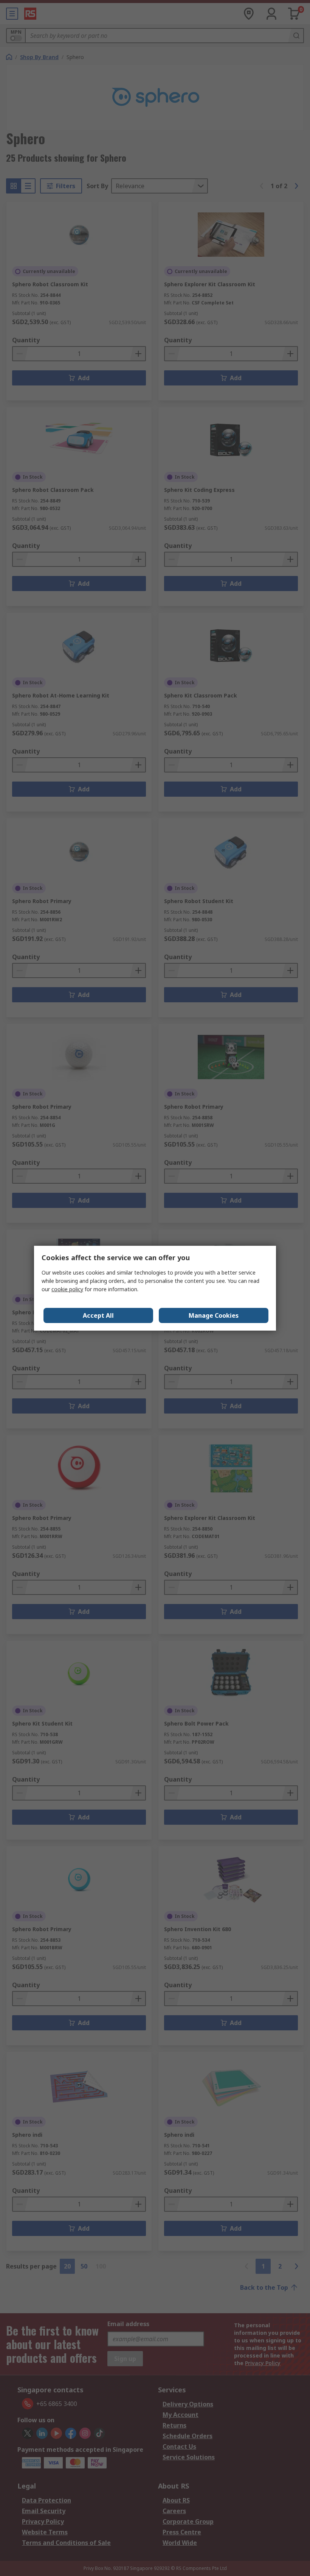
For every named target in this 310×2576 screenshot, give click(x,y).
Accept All (98, 1315)
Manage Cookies (214, 1315)
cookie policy (67, 1289)
